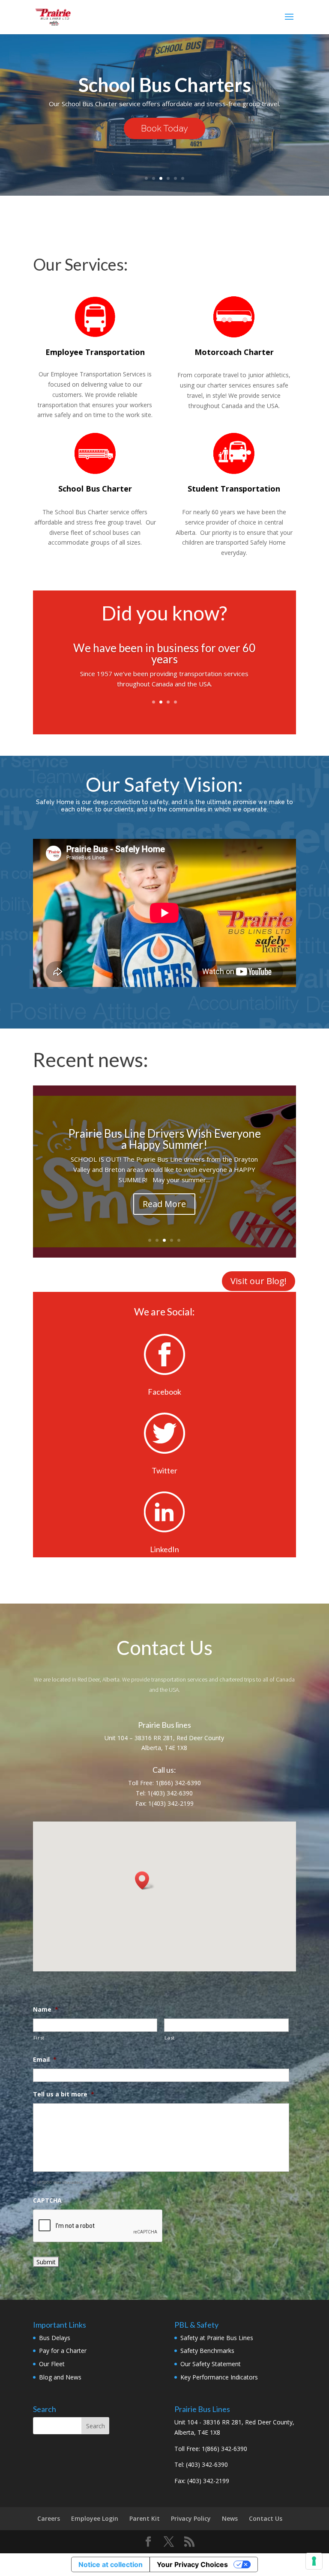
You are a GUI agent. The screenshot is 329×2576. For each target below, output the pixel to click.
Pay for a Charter (63, 2351)
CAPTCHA (47, 2200)
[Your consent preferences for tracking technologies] (314, 2561)
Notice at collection (111, 2564)
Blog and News (60, 2377)
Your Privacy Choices (192, 2564)
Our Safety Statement (211, 2364)
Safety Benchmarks (207, 2351)
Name (46, 2010)
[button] (145, 1880)
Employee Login (95, 2518)
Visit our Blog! (259, 1281)
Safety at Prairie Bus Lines (217, 2338)
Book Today (164, 128)
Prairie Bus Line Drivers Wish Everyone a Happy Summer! (164, 1139)
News (230, 2518)
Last (170, 2038)
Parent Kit (145, 2518)
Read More (164, 1204)
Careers (49, 2518)
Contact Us (266, 2518)
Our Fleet (52, 2364)
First (39, 2038)
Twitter (164, 1470)
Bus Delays (55, 2338)
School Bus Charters (165, 85)
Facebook (164, 1392)
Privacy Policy (191, 2518)
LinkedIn (164, 1549)
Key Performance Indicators (219, 2377)
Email (45, 2060)
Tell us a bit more (64, 2094)
